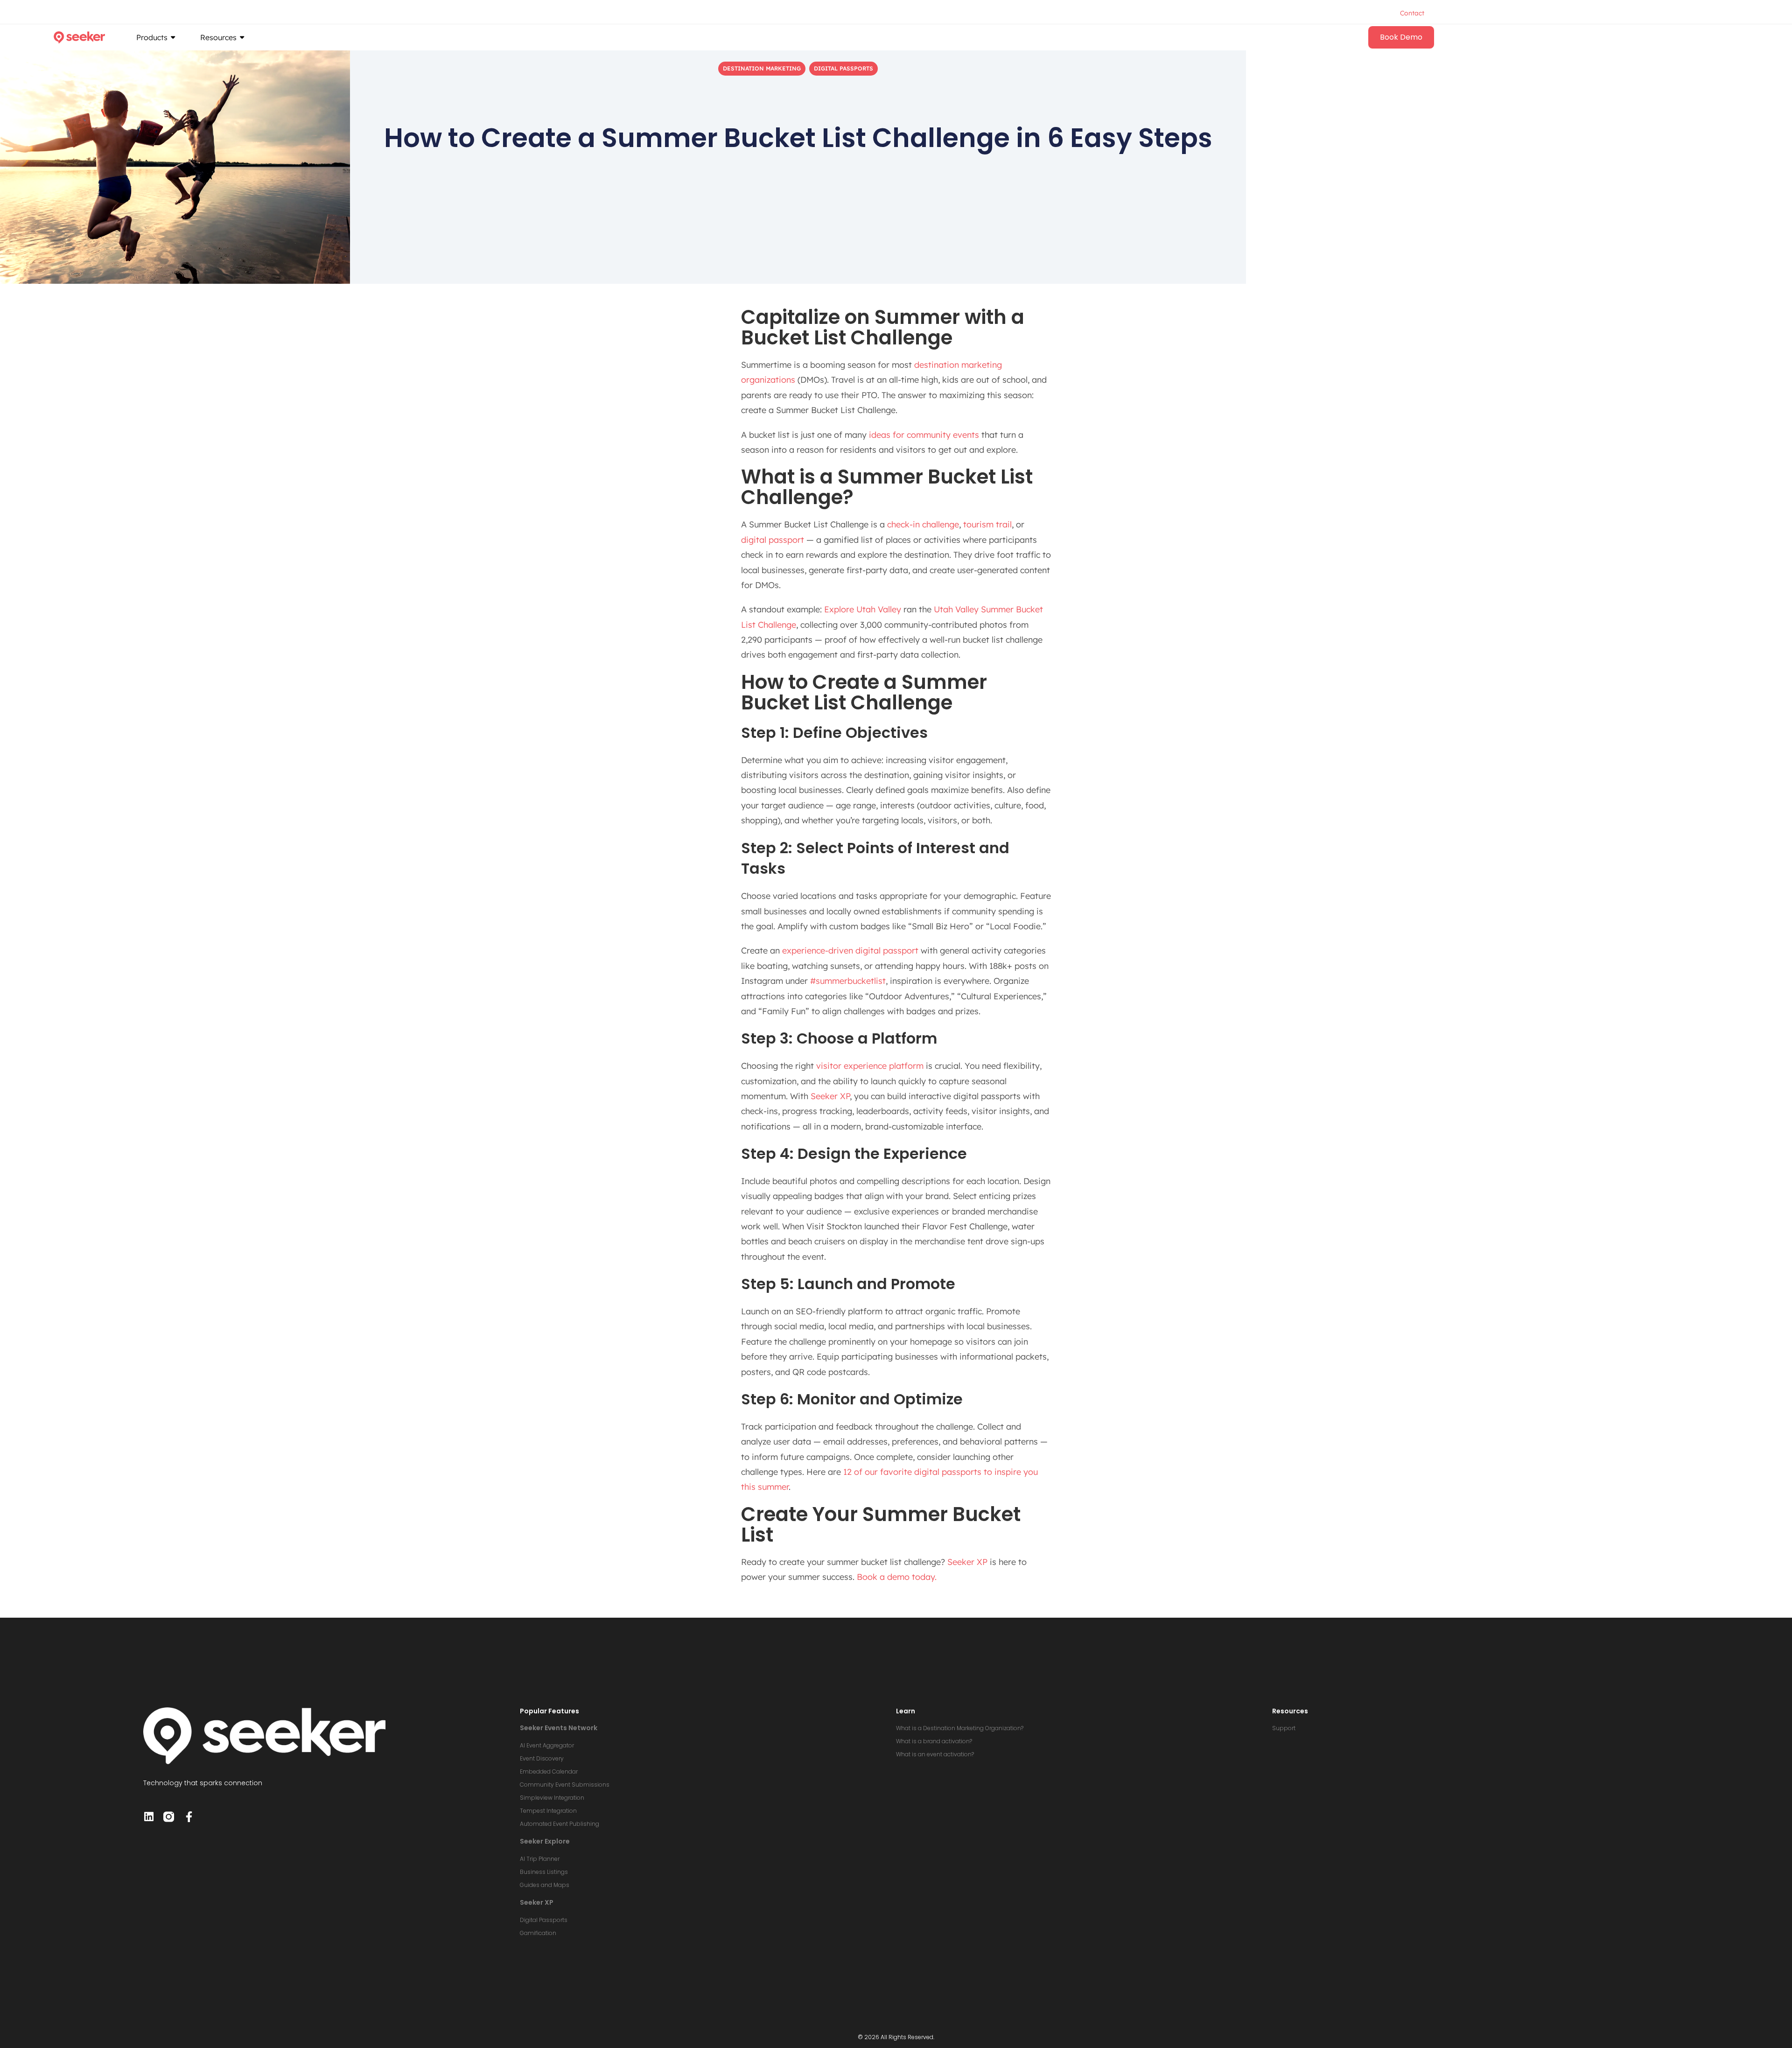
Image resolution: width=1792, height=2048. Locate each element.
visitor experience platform (870, 1066)
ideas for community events (924, 435)
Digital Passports (843, 68)
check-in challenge (923, 524)
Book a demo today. (897, 1577)
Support (1284, 1728)
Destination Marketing (762, 68)
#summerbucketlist (848, 981)
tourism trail (987, 524)
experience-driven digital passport (850, 950)
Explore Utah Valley (863, 609)
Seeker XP (830, 1096)
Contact (1412, 13)
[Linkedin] (149, 1817)
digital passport (773, 540)
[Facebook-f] (189, 1817)
